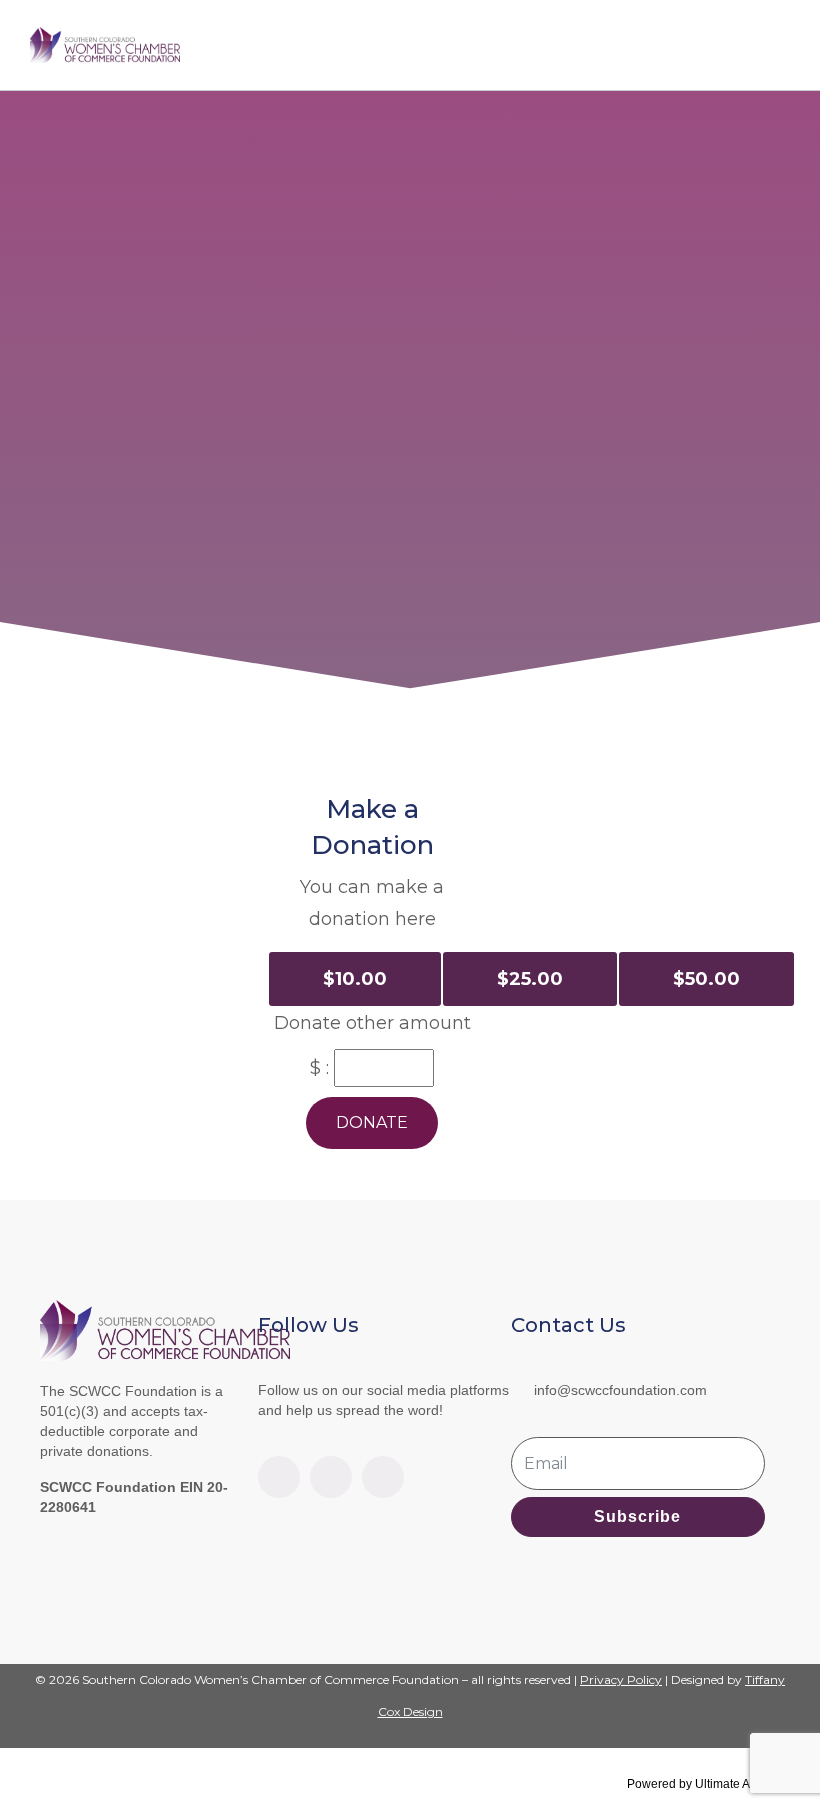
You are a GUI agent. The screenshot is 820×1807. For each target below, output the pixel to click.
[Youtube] (383, 1477)
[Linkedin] (331, 1477)
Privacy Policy (621, 1679)
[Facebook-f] (279, 1477)
